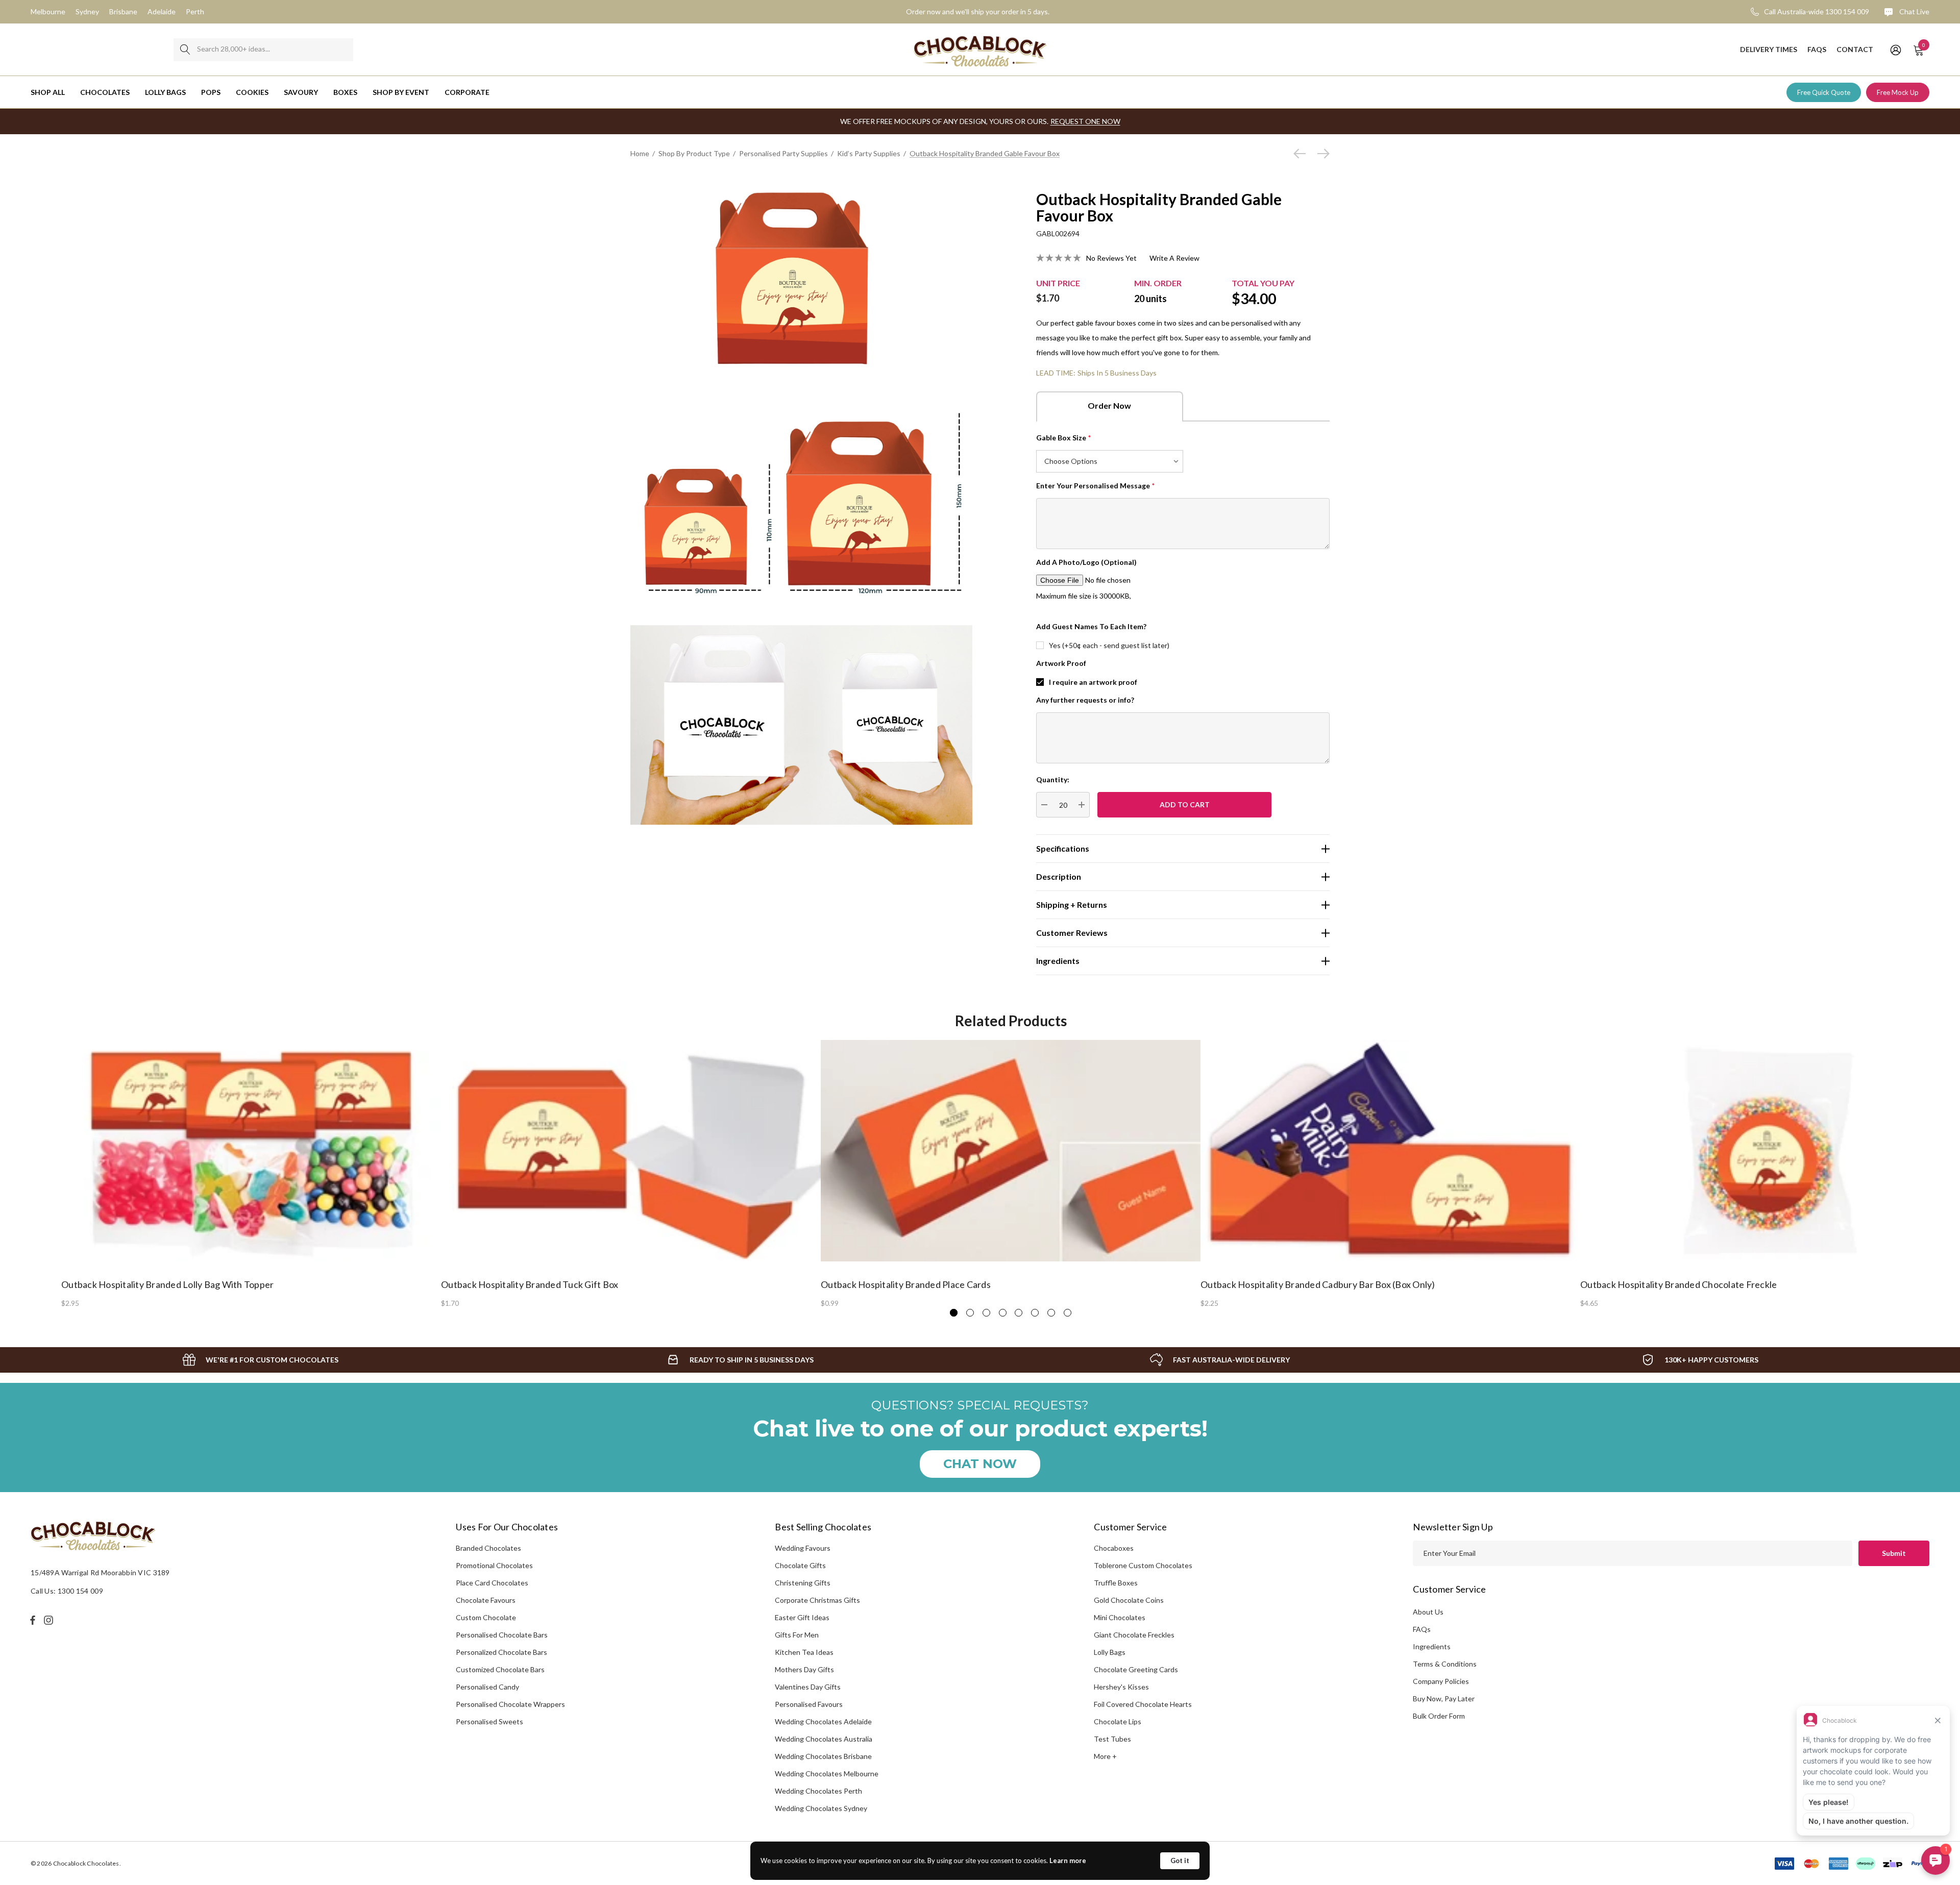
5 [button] (1019, 1313)
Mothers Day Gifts (804, 1669)
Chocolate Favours (486, 1600)
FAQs (1422, 1629)
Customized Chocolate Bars (500, 1669)
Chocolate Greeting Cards (1136, 1669)
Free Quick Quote (1824, 92)
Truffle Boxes (1116, 1583)
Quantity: (1053, 779)
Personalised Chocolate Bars (502, 1635)
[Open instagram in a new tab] (50, 1620)
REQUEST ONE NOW (1085, 121)
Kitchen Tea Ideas (804, 1652)
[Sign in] (1895, 49)
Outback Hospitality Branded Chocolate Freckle (1679, 1284)
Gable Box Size (1064, 438)
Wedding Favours (803, 1548)
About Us (1428, 1612)
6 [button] (1035, 1313)
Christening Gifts (803, 1583)
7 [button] (1051, 1313)
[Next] (1321, 154)
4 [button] (1003, 1313)
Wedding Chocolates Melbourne (827, 1774)
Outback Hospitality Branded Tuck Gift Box (530, 1284)
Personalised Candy (487, 1687)
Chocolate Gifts (800, 1565)
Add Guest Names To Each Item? (1091, 626)
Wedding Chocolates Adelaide (823, 1721)
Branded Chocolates (488, 1548)
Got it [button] (1180, 1861)
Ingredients (1432, 1646)
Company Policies (1441, 1681)
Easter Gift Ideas (802, 1617)
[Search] (185, 50)
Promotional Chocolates (494, 1565)
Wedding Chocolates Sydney (821, 1808)
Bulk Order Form (1439, 1716)
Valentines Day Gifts (808, 1687)
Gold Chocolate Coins (1129, 1600)
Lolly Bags (1110, 1652)
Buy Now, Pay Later (1444, 1698)
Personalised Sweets (489, 1721)
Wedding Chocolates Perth (818, 1791)
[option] (251, 1173)
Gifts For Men (797, 1635)
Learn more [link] (1068, 1861)
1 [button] (954, 1313)
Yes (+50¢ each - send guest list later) (1109, 645)
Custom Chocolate (486, 1617)
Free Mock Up (1898, 92)
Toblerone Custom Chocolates (1143, 1565)
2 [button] (970, 1313)
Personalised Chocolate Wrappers (510, 1704)
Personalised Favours (809, 1704)
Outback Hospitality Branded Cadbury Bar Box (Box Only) (1318, 1284)
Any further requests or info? (1085, 700)
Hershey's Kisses (1121, 1687)
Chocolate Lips (1118, 1721)
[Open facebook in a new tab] (33, 1620)
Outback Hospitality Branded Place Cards (906, 1284)
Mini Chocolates (1120, 1617)
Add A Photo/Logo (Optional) (1086, 562)
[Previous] (1302, 154)
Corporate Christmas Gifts (817, 1600)
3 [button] (986, 1313)
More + (1105, 1756)
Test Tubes (1112, 1739)
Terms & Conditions (1445, 1664)
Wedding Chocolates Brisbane (823, 1756)
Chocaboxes (1114, 1548)
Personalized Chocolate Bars (501, 1652)
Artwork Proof (1061, 663)
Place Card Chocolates (492, 1583)
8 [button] (1068, 1313)
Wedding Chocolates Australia (824, 1739)
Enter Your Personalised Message (1096, 486)
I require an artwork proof (1093, 682)
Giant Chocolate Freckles (1134, 1635)
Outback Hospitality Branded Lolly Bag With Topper (167, 1284)
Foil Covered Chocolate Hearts (1143, 1704)
